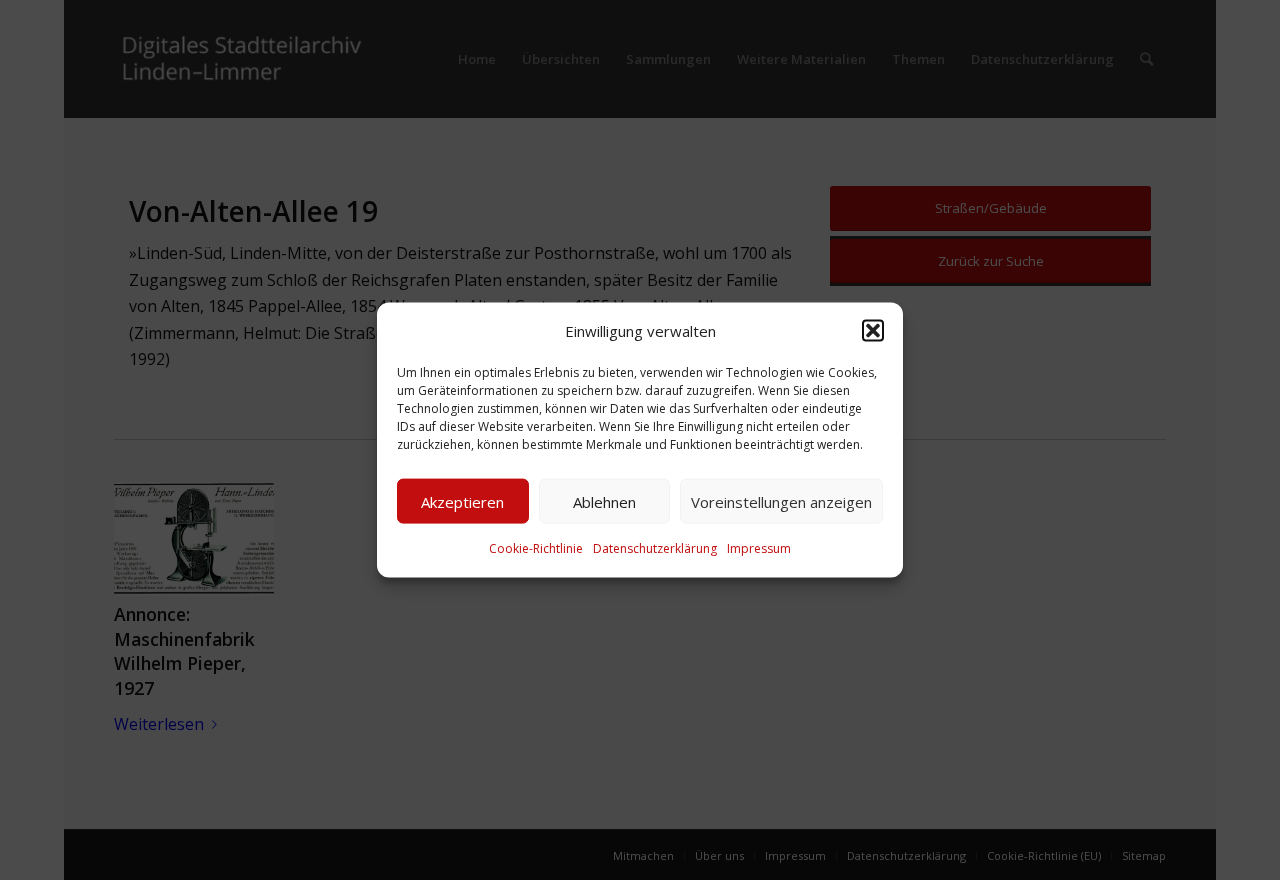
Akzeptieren (462, 502)
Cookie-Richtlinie (536, 548)
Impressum (759, 548)
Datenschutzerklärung (655, 548)
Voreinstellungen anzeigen (781, 502)
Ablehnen (604, 502)
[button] (873, 331)
